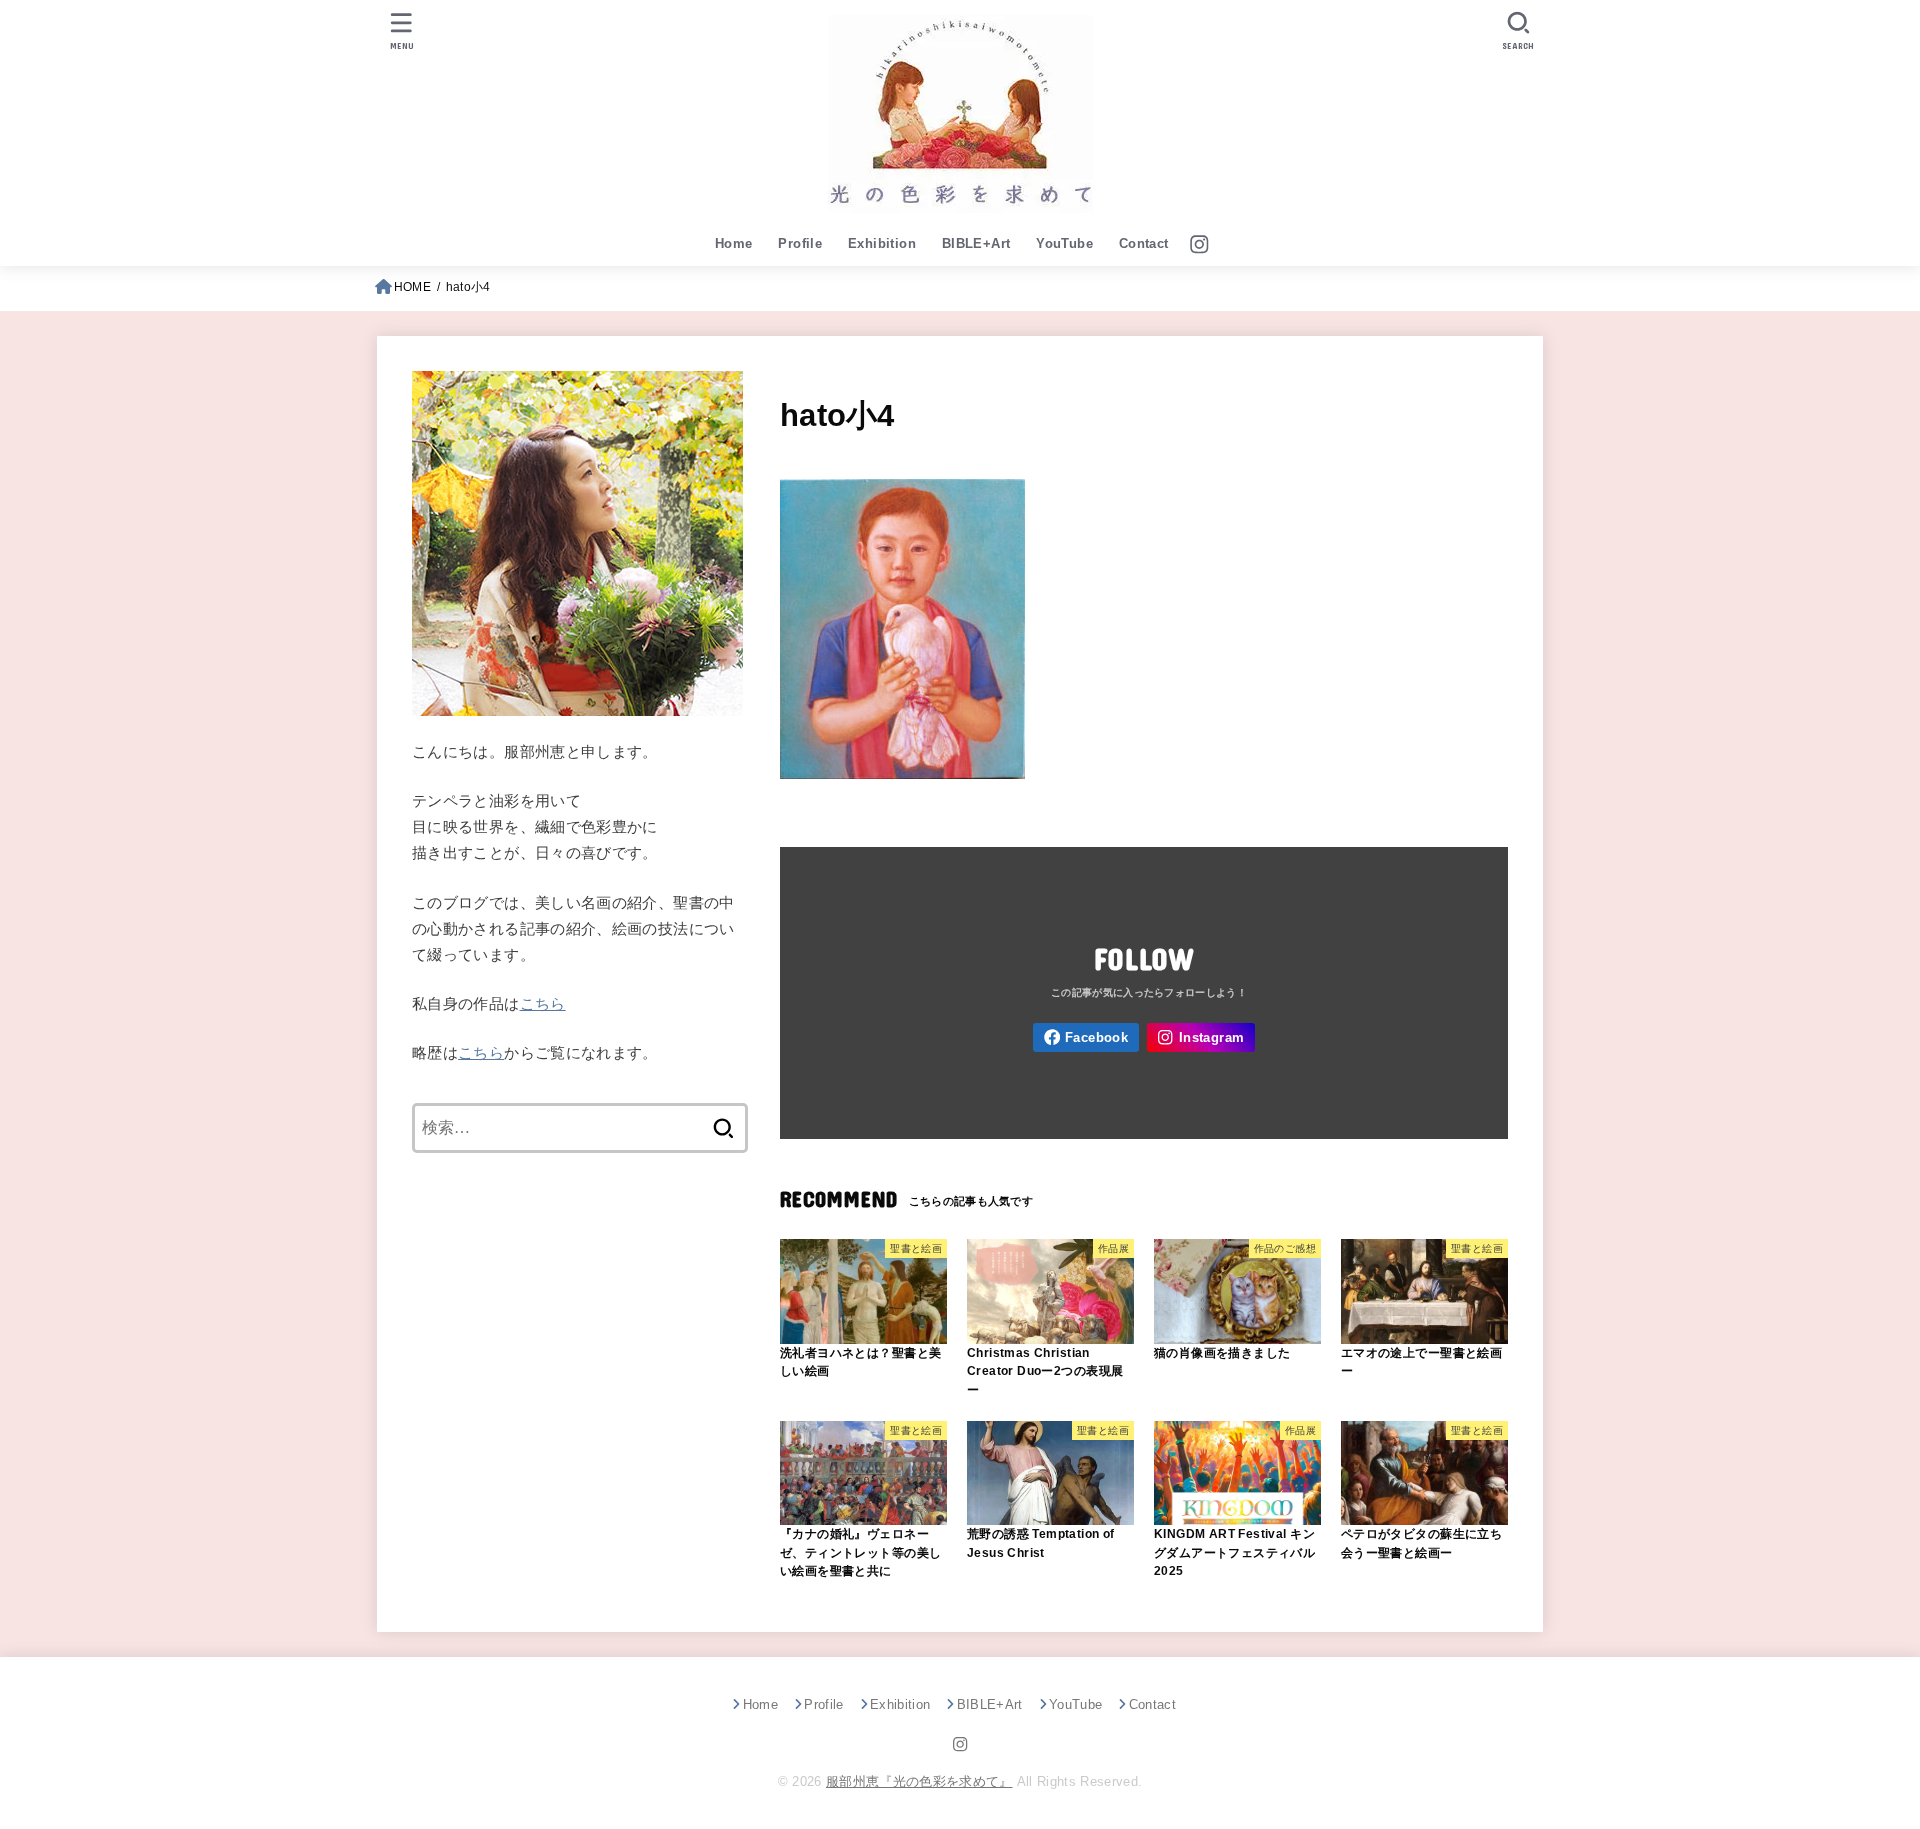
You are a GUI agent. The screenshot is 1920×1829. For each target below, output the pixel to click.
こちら (543, 1004)
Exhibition (882, 243)
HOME (412, 287)
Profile (800, 243)
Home (734, 243)
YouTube (1064, 243)
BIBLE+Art (976, 243)
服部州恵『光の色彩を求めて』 (919, 1781)
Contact (1144, 243)
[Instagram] (1200, 244)
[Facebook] (1086, 1037)
